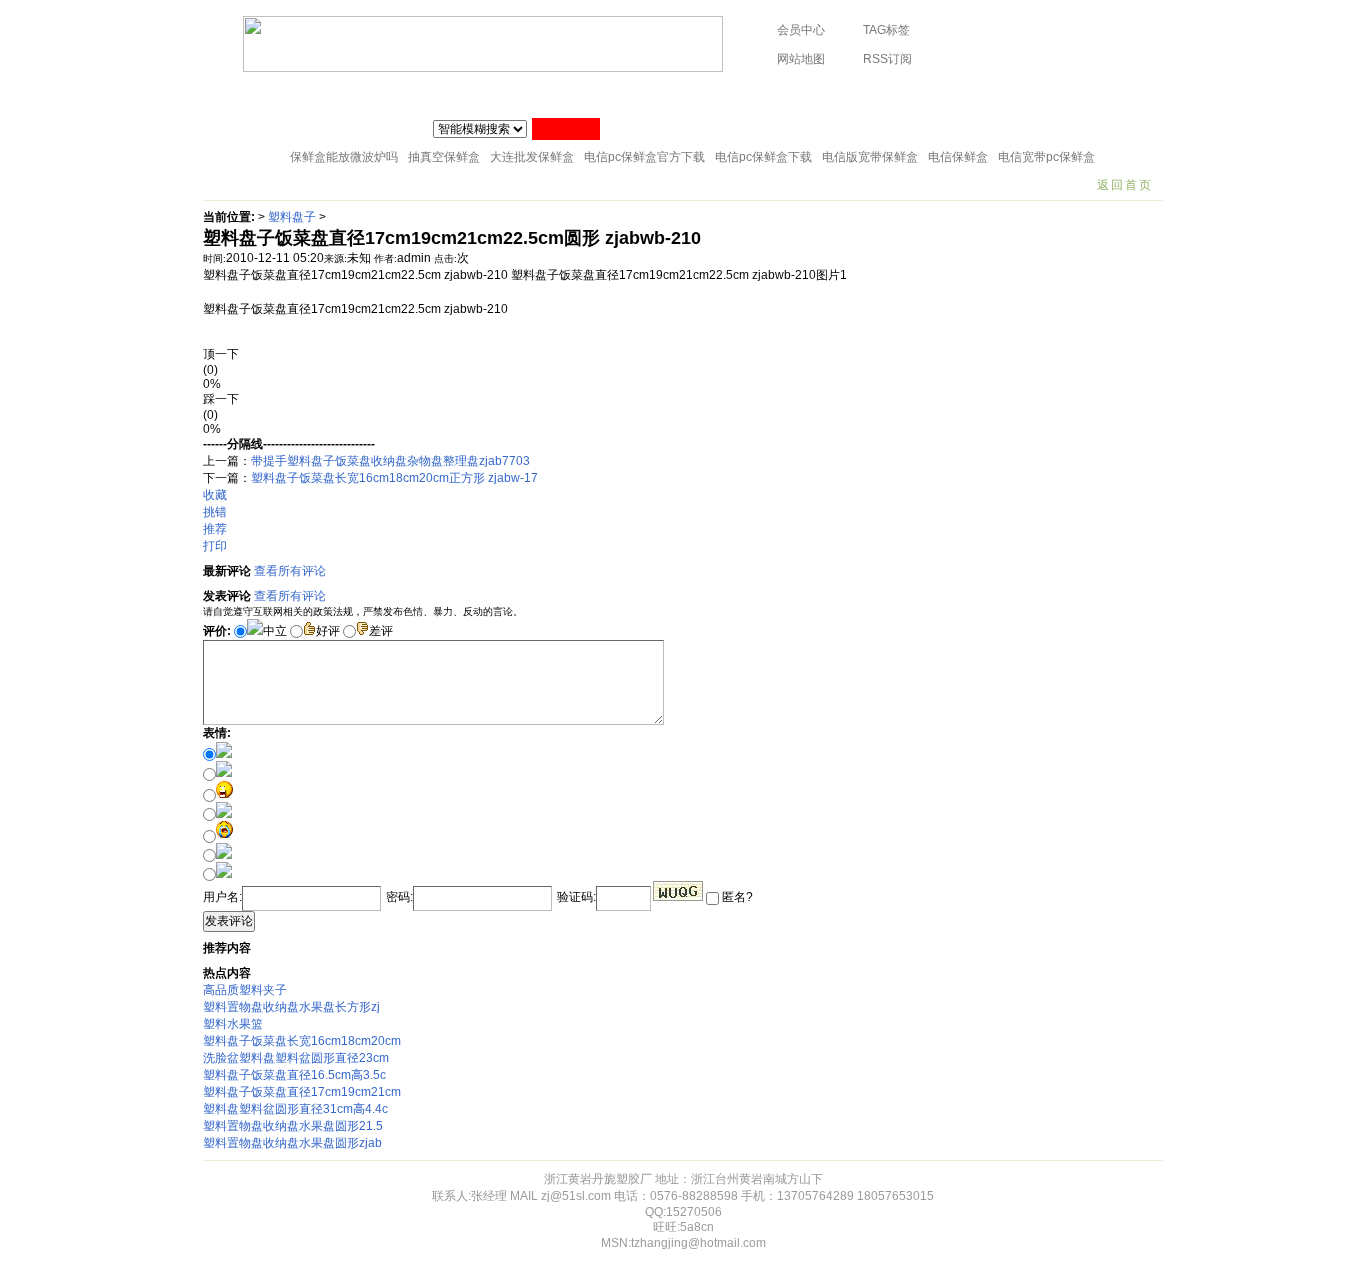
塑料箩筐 (831, 95)
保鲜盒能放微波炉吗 (344, 157)
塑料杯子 (297, 95)
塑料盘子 (292, 217)
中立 (275, 631)
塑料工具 (661, 95)
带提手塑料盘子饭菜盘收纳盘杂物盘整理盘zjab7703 (390, 461)
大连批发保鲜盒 (532, 157)
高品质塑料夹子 (245, 990)
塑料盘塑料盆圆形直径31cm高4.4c (295, 1109)
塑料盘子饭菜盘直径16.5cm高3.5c (294, 1075)
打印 (215, 546)
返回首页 (1125, 185)
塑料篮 (904, 95)
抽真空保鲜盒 (444, 157)
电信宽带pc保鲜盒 (1046, 157)
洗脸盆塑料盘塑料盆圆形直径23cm (296, 1058)
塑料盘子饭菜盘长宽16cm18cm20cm (302, 1041)
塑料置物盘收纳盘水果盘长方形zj (291, 1007)
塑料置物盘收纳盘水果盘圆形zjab (292, 1143)
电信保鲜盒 (958, 157)
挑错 (215, 512)
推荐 (215, 529)
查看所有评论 (290, 571)
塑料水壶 (1080, 95)
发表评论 (229, 921)
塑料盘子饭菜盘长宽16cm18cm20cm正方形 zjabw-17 (394, 478)
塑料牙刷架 (746, 95)
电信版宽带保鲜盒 (870, 157)
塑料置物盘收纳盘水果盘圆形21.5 (293, 1126)
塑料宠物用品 (989, 95)
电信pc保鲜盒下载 (763, 157)
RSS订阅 (887, 59)
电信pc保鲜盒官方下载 (644, 157)
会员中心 (801, 30)
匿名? (736, 897)
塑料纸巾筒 (485, 95)
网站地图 (801, 59)
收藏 (215, 495)
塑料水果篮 (233, 1024)
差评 (381, 631)
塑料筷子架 (576, 95)
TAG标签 (886, 30)
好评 (328, 631)
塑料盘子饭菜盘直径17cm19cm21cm (302, 1092)
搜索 (566, 129)
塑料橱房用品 (388, 95)
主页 (230, 95)
